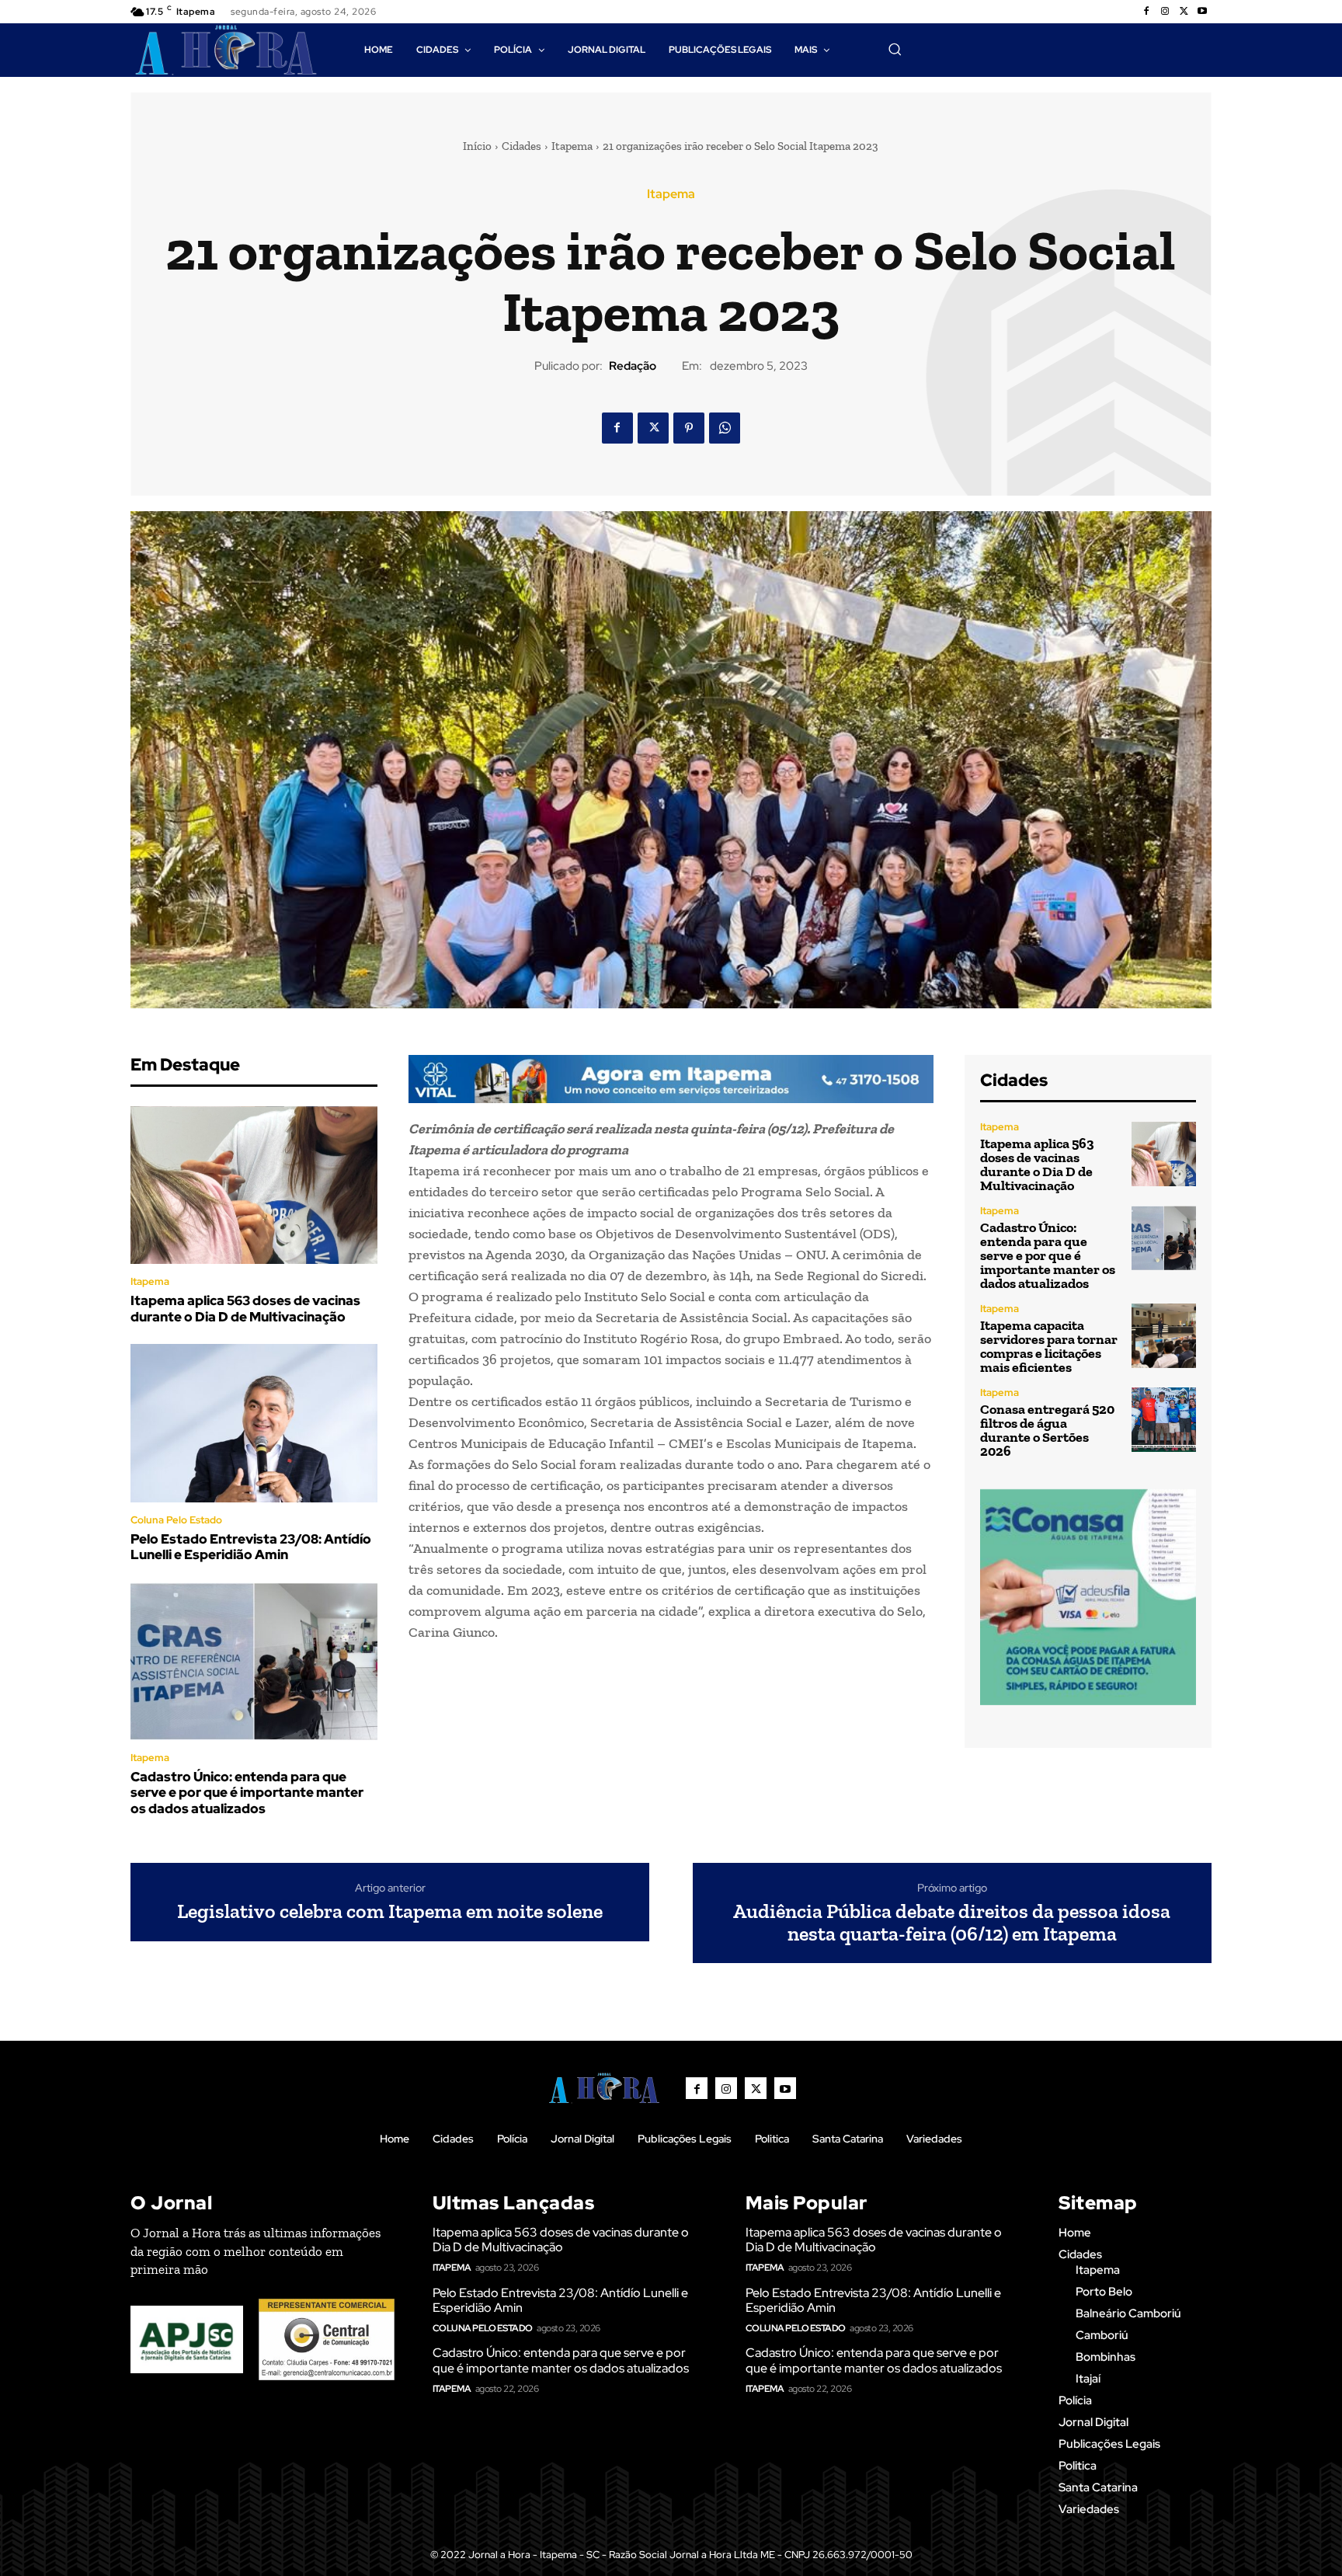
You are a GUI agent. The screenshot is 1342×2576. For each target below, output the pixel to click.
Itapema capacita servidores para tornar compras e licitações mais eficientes (1049, 1346)
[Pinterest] (689, 428)
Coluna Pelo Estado (176, 1520)
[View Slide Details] (671, 1079)
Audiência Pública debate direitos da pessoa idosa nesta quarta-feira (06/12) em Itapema (952, 1922)
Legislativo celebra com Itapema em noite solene (390, 1911)
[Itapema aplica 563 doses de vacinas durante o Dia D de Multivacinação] (254, 1185)
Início (477, 146)
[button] (895, 49)
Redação (633, 366)
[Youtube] (1202, 12)
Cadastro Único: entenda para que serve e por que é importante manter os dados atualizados (247, 1793)
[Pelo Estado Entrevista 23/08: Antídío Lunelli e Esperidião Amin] (254, 1423)
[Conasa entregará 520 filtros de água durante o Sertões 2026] (1164, 1420)
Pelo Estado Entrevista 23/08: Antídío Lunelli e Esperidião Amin (251, 1547)
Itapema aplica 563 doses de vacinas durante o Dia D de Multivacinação (245, 1308)
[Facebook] (1146, 12)
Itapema (572, 146)
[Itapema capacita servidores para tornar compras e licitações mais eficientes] (1164, 1336)
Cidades (522, 146)
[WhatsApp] (725, 428)
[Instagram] (1165, 12)
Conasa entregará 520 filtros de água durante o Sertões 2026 (1047, 1430)
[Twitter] (1184, 12)
